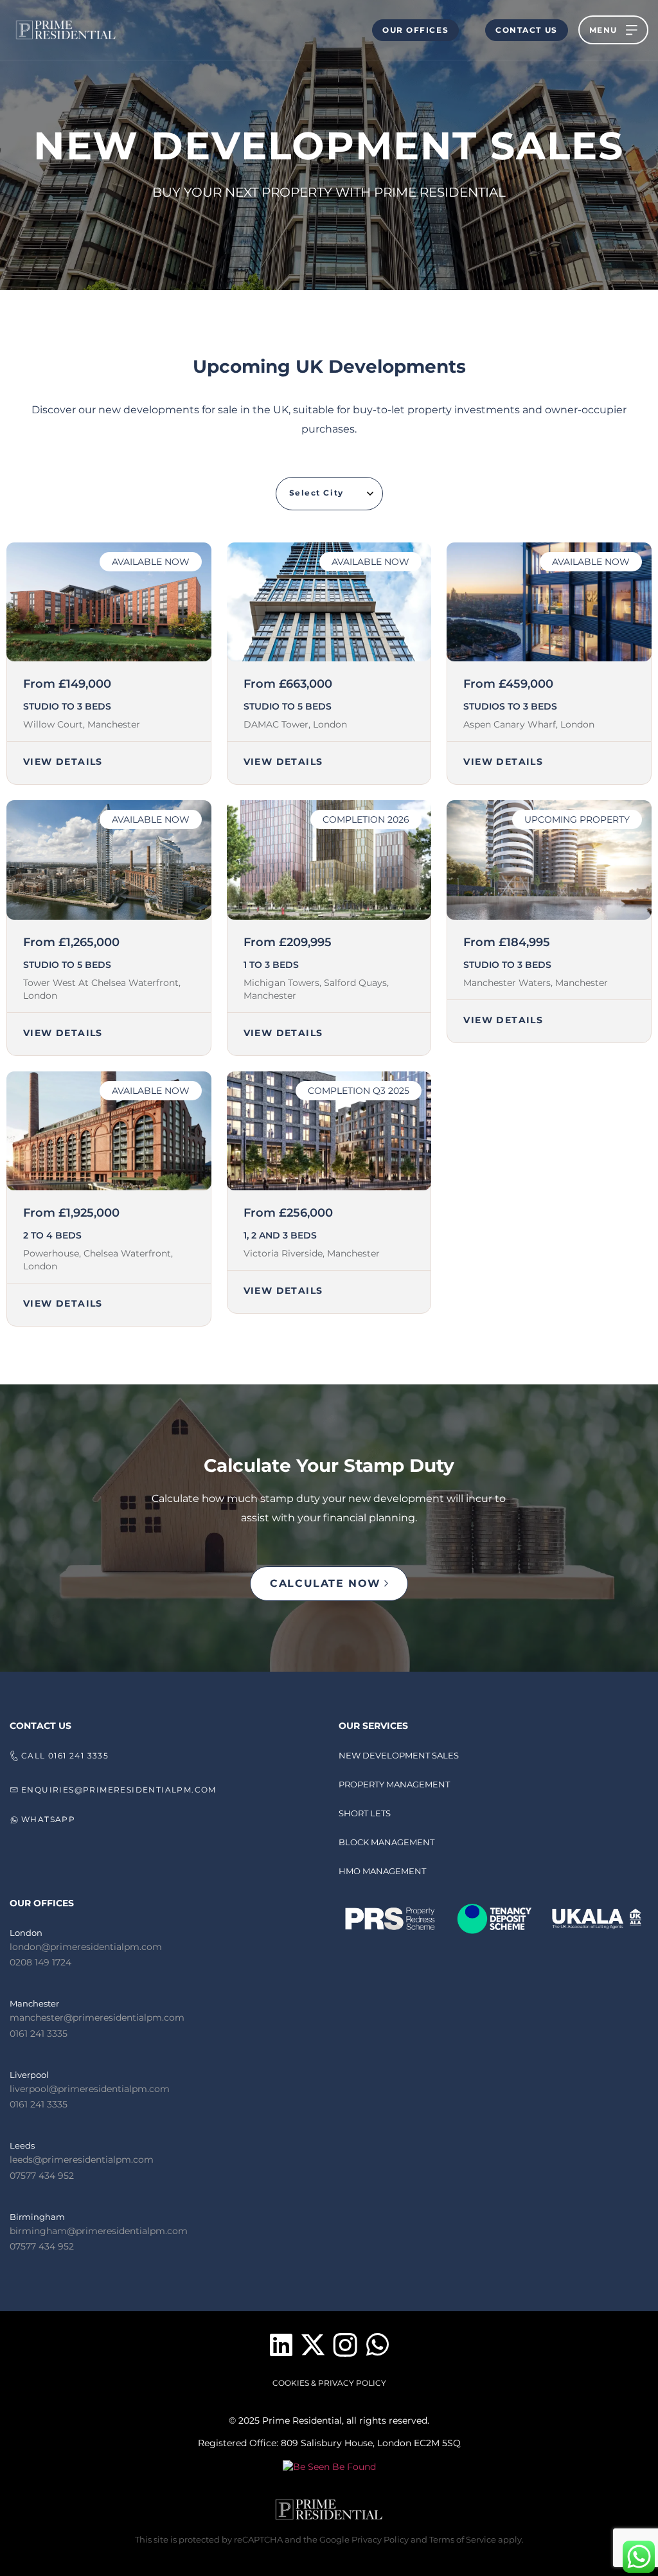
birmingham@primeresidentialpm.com (99, 2231)
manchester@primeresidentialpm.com (97, 2017)
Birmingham (37, 2217)
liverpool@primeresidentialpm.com (90, 2089)
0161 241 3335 (39, 2034)
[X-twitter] (313, 2345)
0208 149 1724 (40, 1962)
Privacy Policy (379, 2539)
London (26, 1933)
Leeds (22, 2145)
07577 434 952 (42, 2176)
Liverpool (29, 2075)
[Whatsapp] (377, 2345)
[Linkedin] (281, 2345)
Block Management (387, 1842)
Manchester (34, 2003)
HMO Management (382, 1871)
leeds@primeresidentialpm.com (82, 2160)
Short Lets (365, 1813)
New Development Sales (399, 1755)
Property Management (394, 1784)
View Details (63, 762)
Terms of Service (463, 2539)
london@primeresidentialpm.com (86, 1947)
